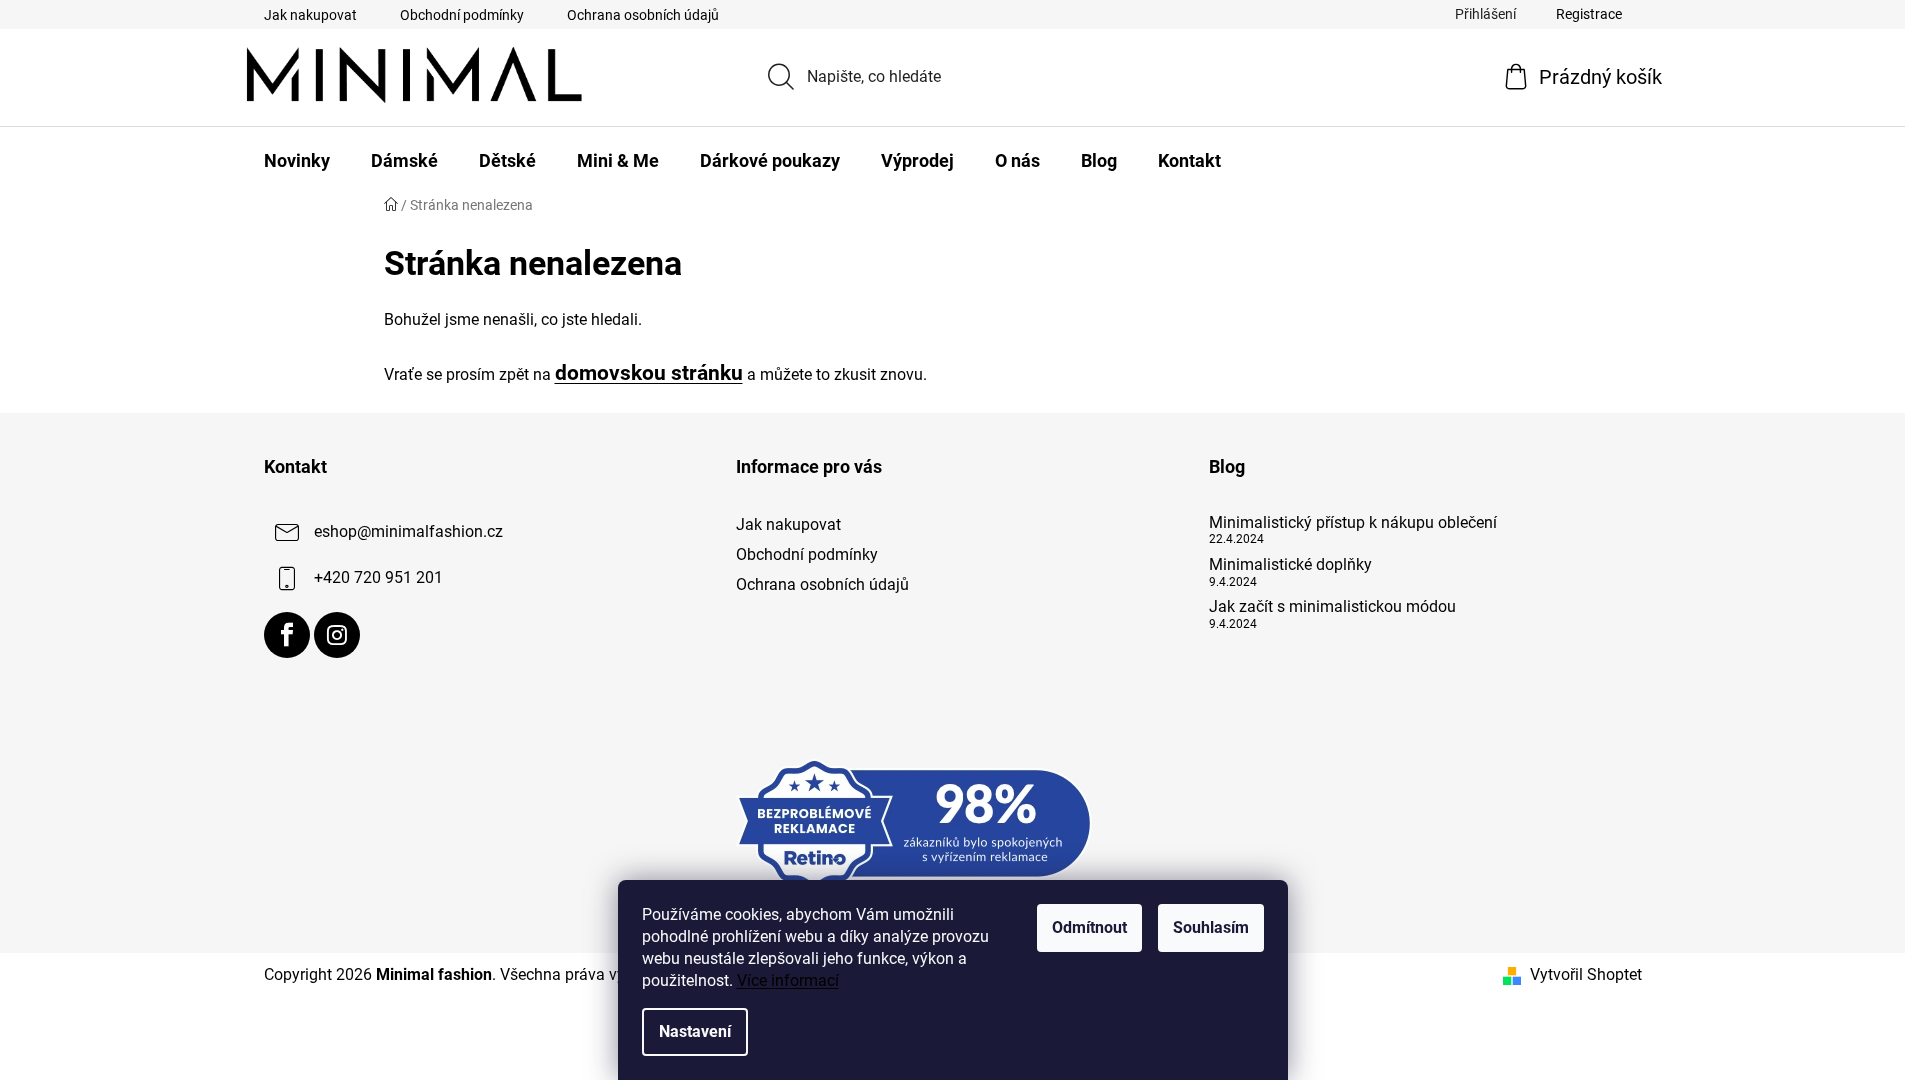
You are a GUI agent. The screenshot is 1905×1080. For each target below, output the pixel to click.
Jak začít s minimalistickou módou (1332, 607)
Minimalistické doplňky (1290, 565)
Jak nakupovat (310, 15)
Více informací (788, 980)
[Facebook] (287, 635)
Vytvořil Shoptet (1586, 974)
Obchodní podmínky (462, 15)
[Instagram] (337, 635)
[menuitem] (297, 161)
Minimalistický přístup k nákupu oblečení (1353, 523)
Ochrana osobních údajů (643, 15)
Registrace (1589, 14)
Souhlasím (1211, 927)
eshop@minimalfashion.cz (408, 531)
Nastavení (695, 1031)
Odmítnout (1089, 927)
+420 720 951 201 (378, 577)
